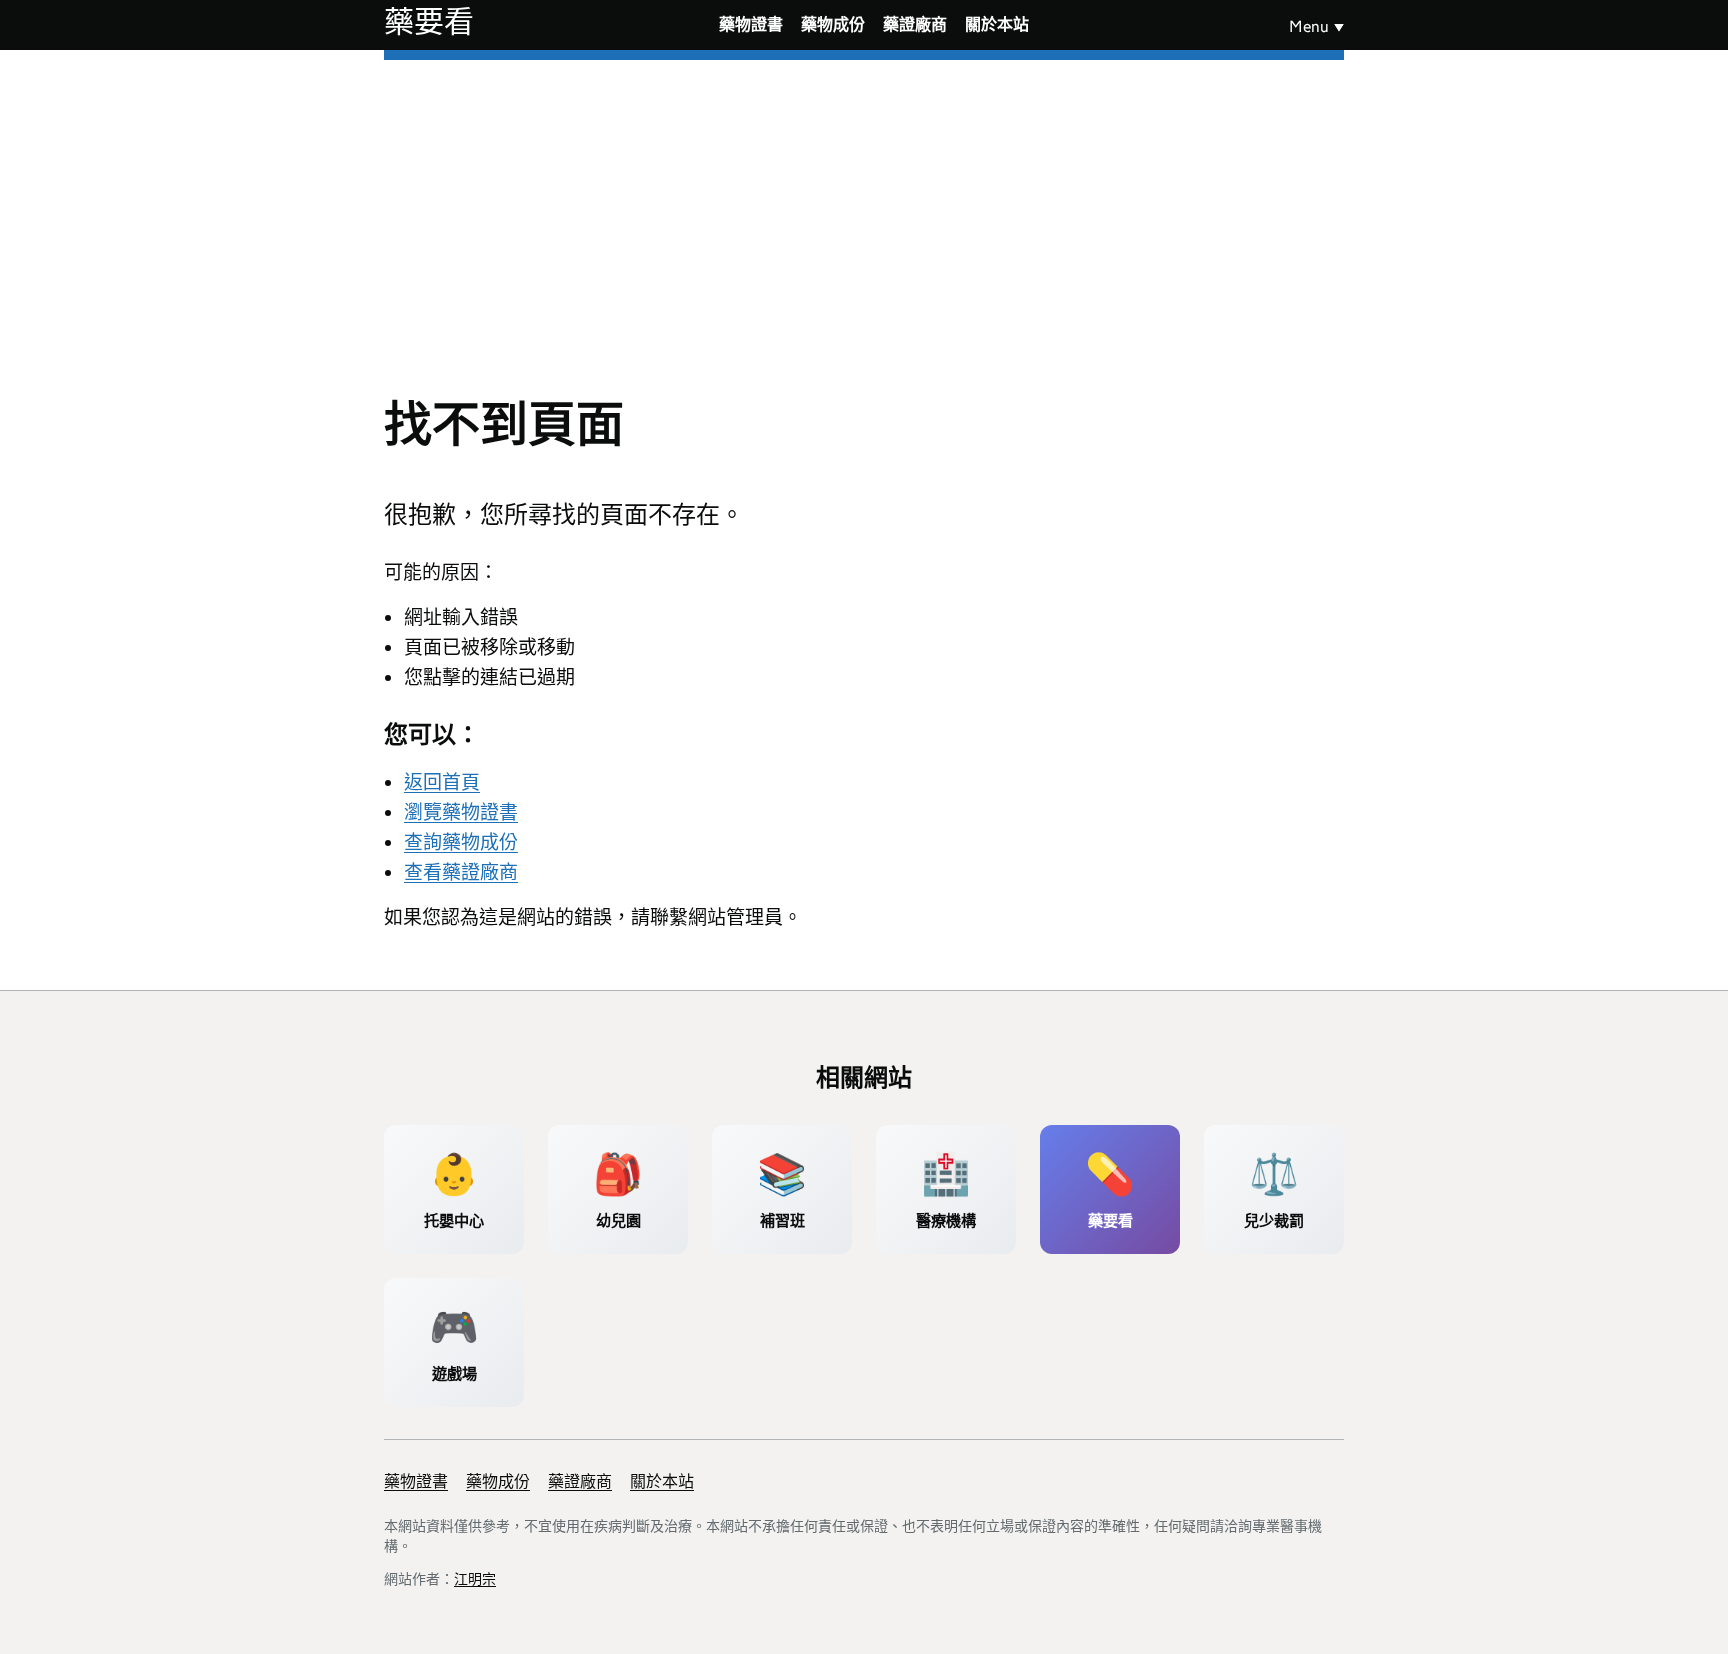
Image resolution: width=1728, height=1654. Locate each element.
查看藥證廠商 (461, 872)
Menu (1309, 26)
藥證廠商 (915, 24)
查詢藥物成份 (461, 842)
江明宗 (475, 1579)
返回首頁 (442, 782)
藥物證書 (751, 24)
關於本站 (997, 24)
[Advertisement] (864, 210)
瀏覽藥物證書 (461, 812)
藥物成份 (833, 24)
